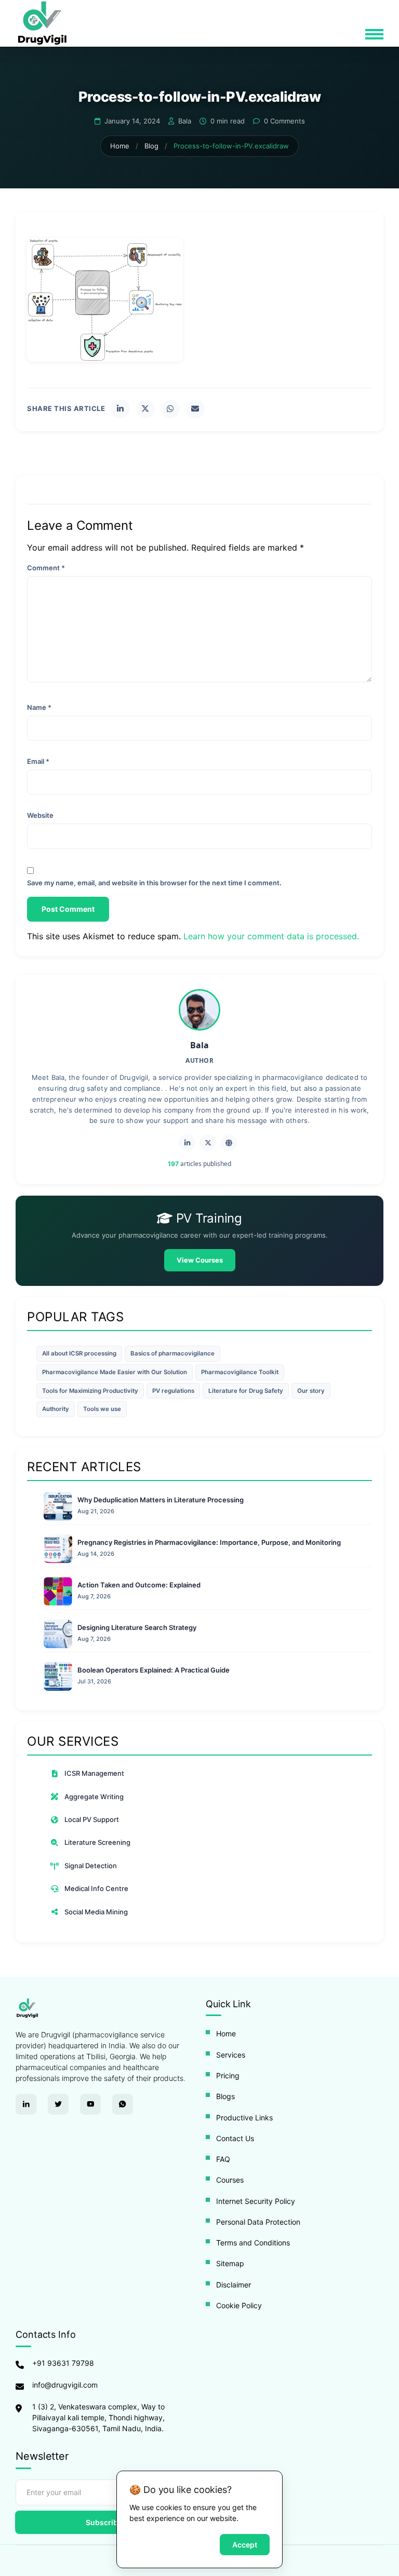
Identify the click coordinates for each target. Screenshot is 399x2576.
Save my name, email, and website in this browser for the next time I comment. (154, 883)
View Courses (200, 1260)
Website (40, 815)
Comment (46, 568)
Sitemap (230, 2263)
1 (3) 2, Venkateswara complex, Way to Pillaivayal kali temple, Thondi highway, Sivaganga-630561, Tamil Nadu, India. (98, 2417)
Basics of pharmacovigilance (172, 1353)
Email (38, 761)
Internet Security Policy (256, 2201)
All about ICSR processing (79, 1353)
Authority (56, 1409)
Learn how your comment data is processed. (271, 936)
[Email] (195, 409)
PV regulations (173, 1391)
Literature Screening (97, 1842)
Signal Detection (91, 1866)
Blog (151, 146)
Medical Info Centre (96, 1888)
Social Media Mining (96, 1912)
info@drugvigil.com (65, 2385)
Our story (311, 1391)
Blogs (225, 2096)
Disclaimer (234, 2285)
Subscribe (104, 2522)
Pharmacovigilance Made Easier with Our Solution (115, 1372)
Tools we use (102, 1409)
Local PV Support (92, 1819)
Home (120, 146)
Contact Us (235, 2138)
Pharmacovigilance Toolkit (240, 1372)
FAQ (223, 2159)
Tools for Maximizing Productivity (90, 1391)
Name (39, 707)
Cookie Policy (239, 2305)
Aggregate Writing (94, 1797)
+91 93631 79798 (63, 2363)
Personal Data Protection (258, 2222)
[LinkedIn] (121, 409)
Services (231, 2055)
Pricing (228, 2075)
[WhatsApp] (170, 409)
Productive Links (244, 2118)
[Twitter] (145, 409)
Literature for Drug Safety (246, 1391)
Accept (245, 2545)
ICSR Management (94, 1773)
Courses (230, 2180)
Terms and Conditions (253, 2243)
